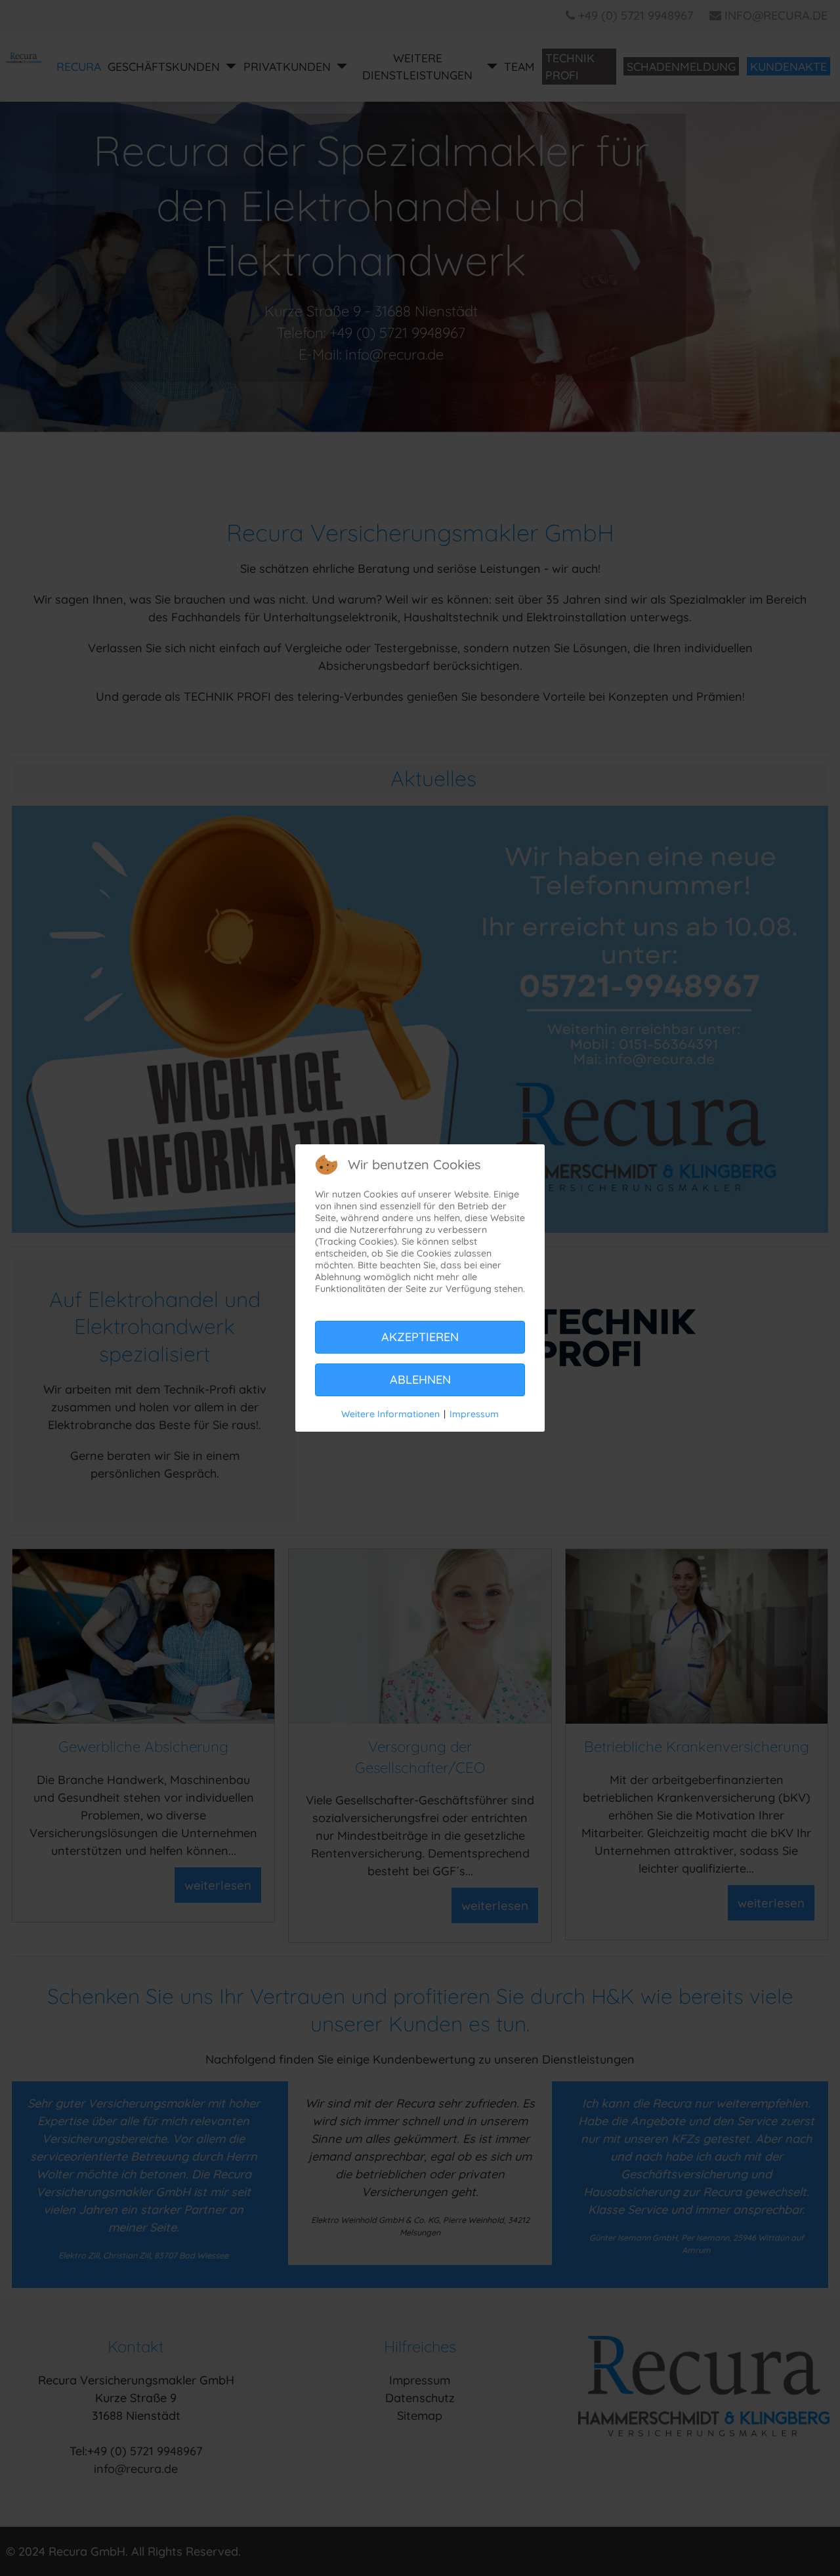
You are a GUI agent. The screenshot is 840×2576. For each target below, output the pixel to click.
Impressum (474, 1414)
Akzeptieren (420, 1337)
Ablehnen (420, 1380)
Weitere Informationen (390, 1414)
